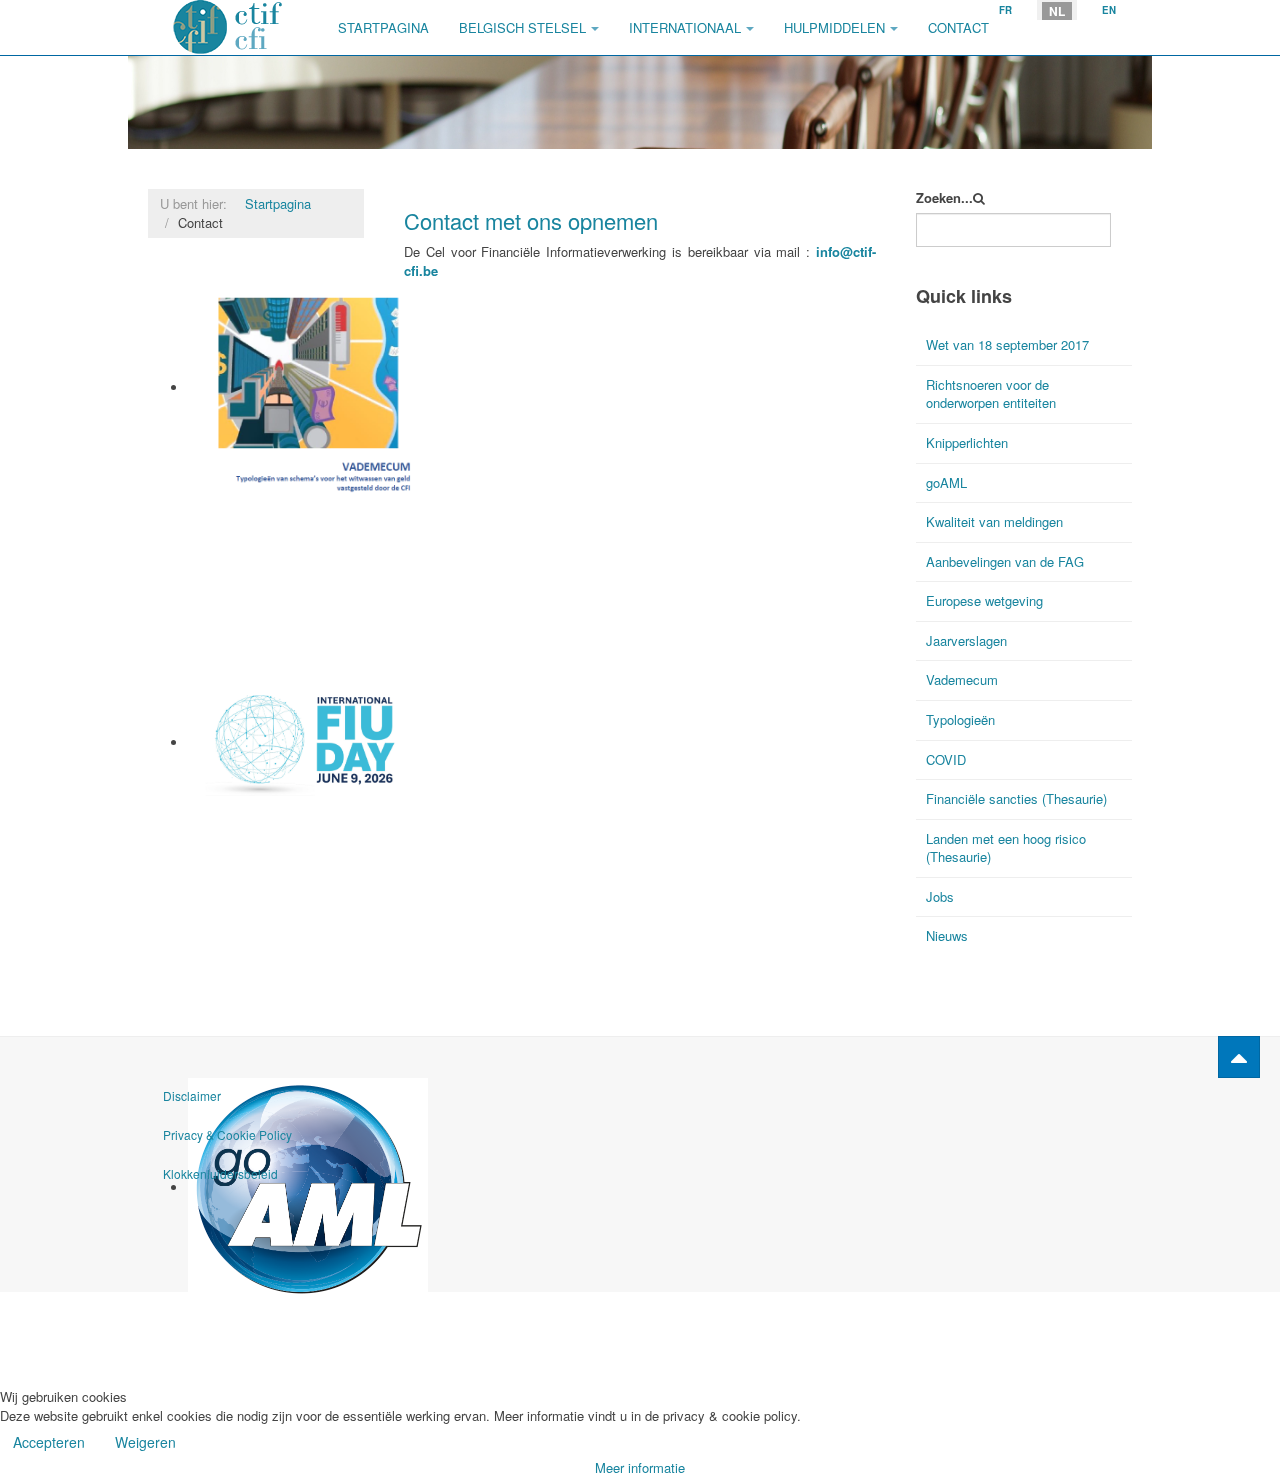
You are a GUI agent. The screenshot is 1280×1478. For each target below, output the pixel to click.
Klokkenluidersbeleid (220, 1173)
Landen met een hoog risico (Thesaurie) (1006, 848)
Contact (958, 27)
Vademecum (226, 510)
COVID (946, 759)
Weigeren (145, 1442)
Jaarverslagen (966, 640)
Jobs (940, 896)
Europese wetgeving (984, 600)
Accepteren (49, 1442)
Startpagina (383, 27)
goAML (210, 1309)
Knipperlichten (967, 442)
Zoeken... (944, 198)
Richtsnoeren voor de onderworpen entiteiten (991, 394)
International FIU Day (253, 819)
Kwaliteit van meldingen (994, 521)
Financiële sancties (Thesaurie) (1016, 798)
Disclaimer (192, 1095)
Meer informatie (640, 1467)
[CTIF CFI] (228, 27)
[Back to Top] (1239, 1057)
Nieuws (947, 935)
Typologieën (960, 719)
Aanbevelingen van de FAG (1005, 561)
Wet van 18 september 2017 (1007, 344)
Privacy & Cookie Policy (227, 1134)
